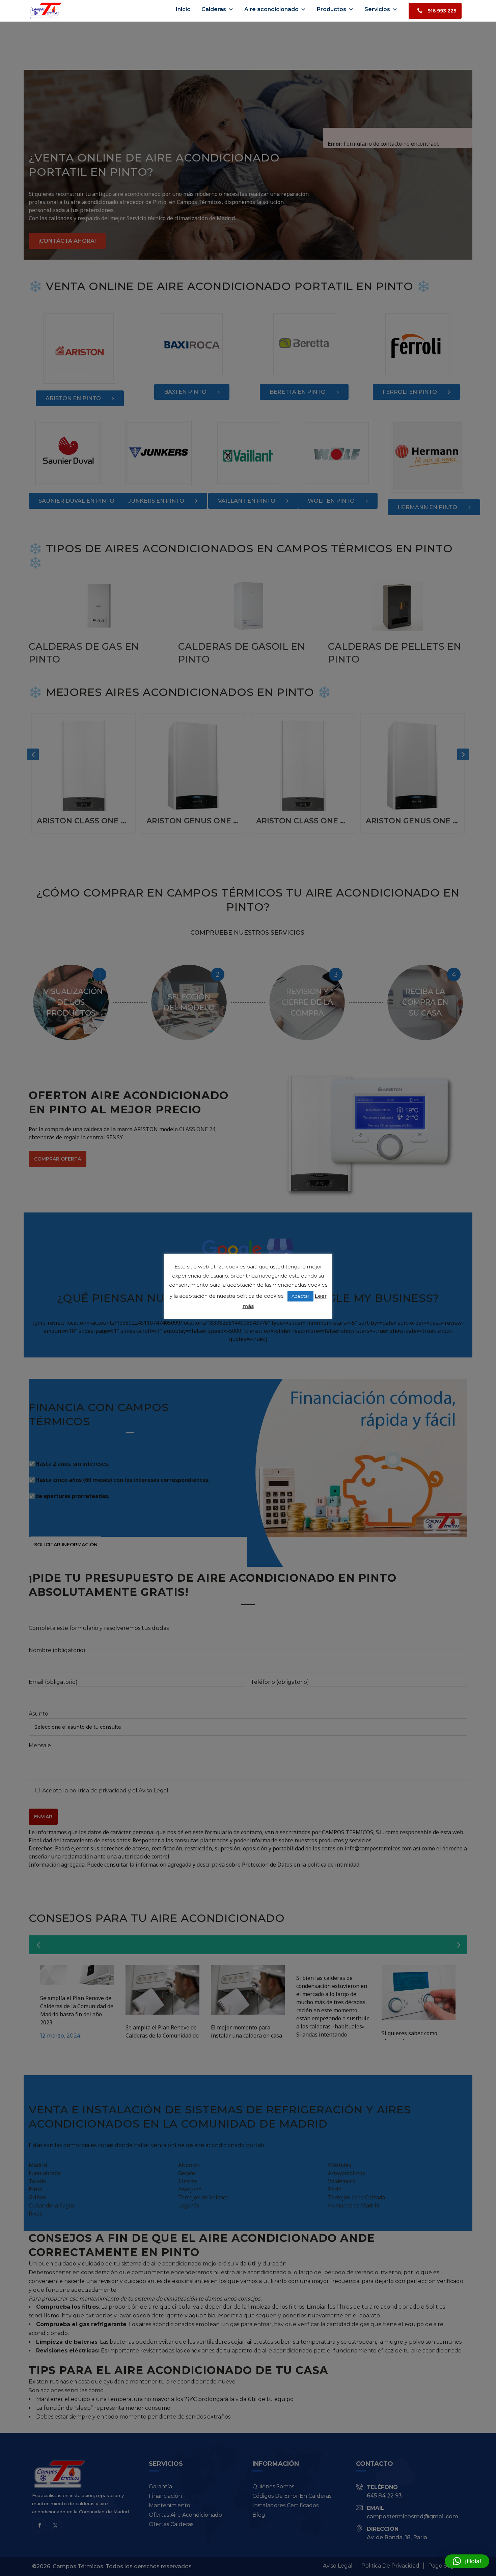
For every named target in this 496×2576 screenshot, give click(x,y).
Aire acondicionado (271, 9)
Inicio (183, 9)
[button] (467, 2561)
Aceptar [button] (300, 1296)
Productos (332, 9)
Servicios (377, 9)
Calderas (214, 9)
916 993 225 (442, 11)
